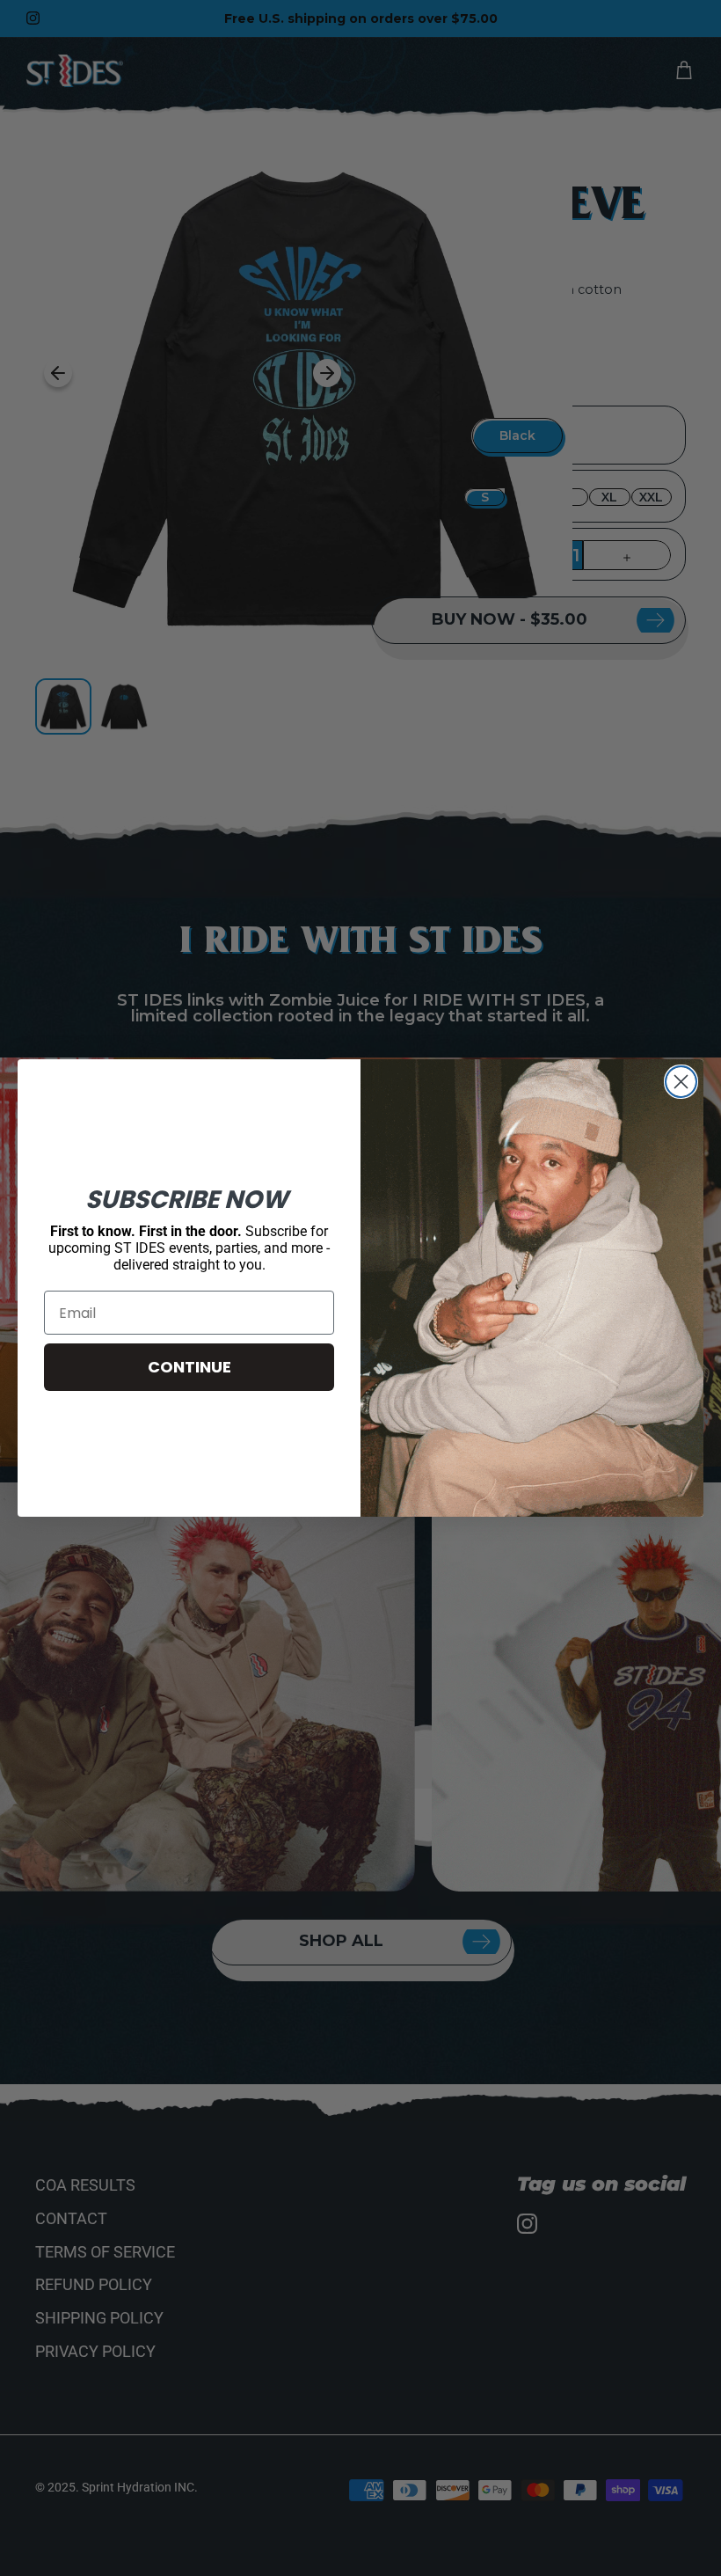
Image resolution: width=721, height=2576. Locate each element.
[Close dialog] (681, 1082)
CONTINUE (189, 1367)
